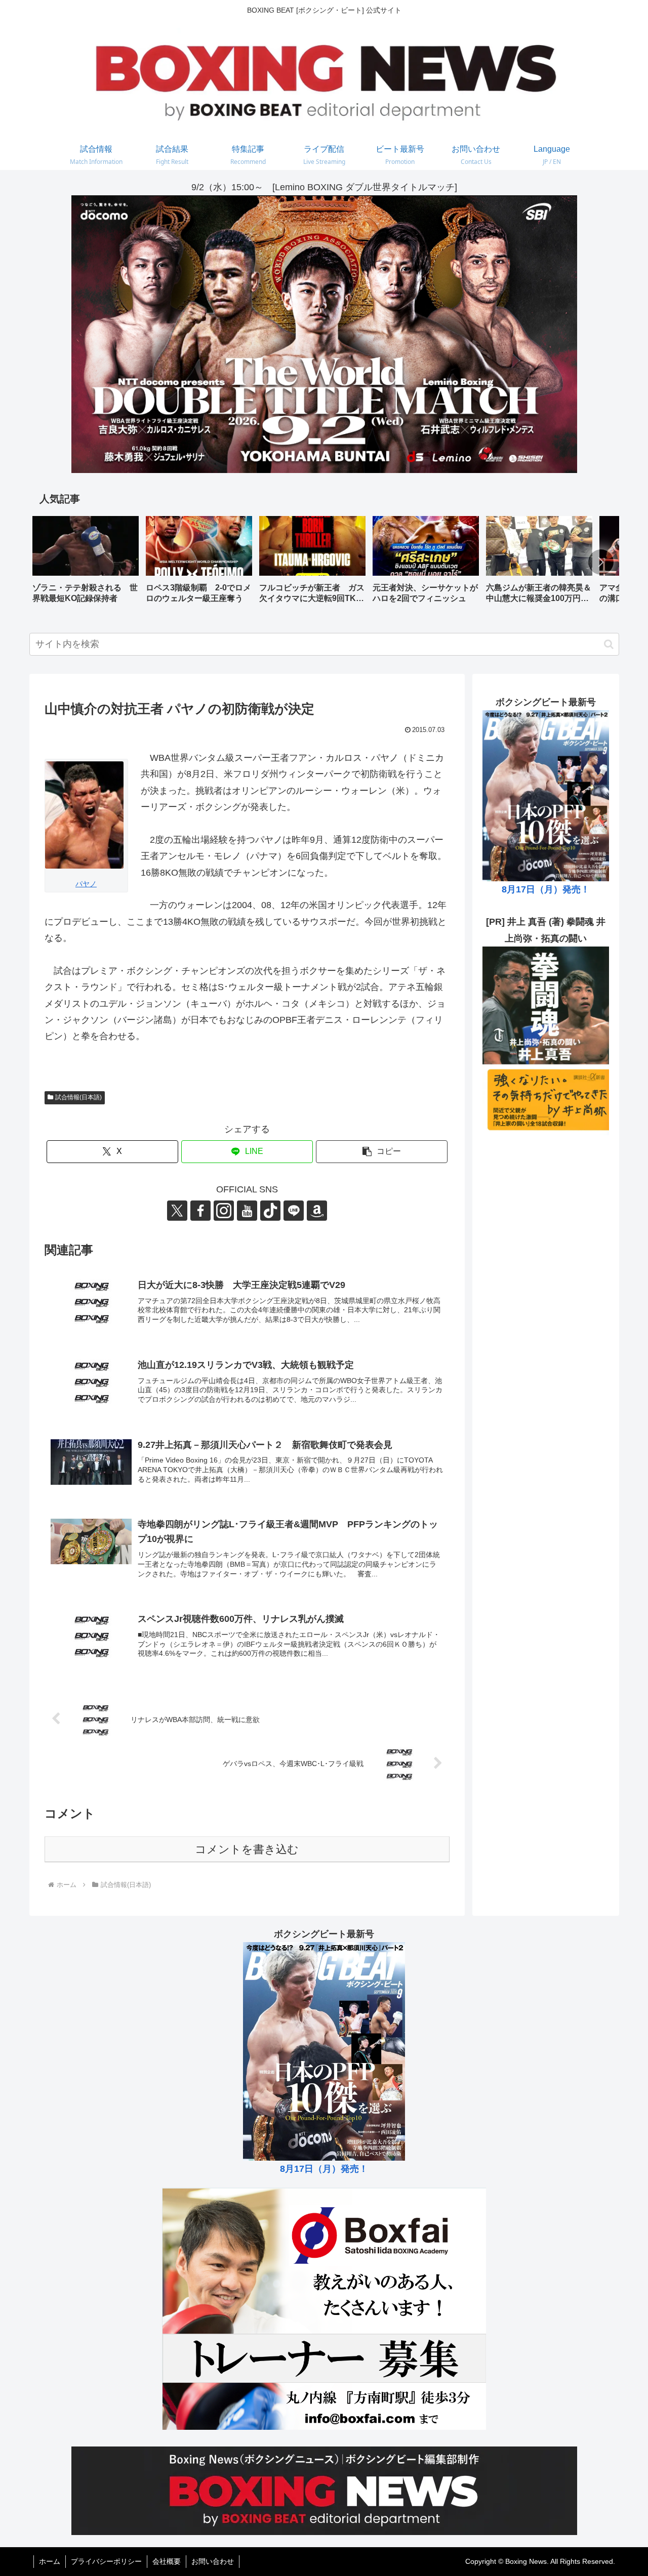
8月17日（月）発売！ (546, 889)
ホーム (50, 2561)
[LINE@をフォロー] (294, 1211)
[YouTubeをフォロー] (247, 1211)
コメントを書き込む (247, 1849)
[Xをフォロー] (177, 1211)
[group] (86, 563)
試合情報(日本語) (78, 1097)
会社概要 (167, 2561)
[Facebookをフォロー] (200, 1211)
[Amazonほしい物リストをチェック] (317, 1211)
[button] (601, 562)
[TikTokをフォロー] (270, 1211)
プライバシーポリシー (106, 2561)
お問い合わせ (213, 2561)
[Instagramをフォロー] (224, 1211)
